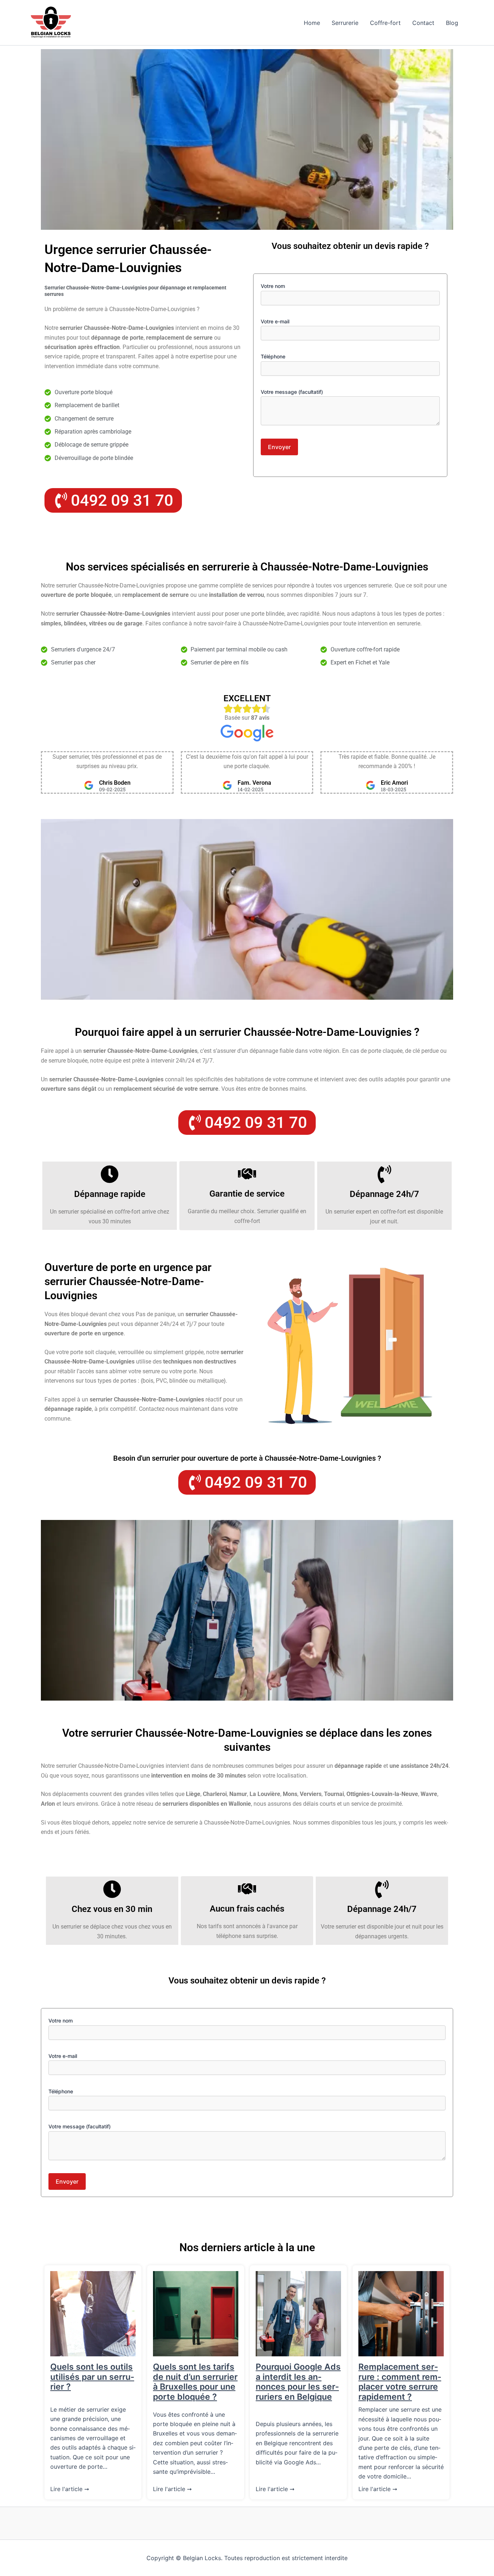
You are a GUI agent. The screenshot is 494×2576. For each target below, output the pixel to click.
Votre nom (273, 286)
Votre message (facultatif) (292, 392)
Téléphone (273, 356)
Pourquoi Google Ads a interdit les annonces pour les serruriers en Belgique (298, 2382)
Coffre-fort (385, 23)
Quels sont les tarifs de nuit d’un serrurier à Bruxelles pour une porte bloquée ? (195, 2382)
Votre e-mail (275, 321)
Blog (452, 23)
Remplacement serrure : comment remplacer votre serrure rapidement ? (400, 2382)
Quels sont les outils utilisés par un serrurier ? (92, 2377)
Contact (423, 23)
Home (312, 23)
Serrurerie (345, 23)
